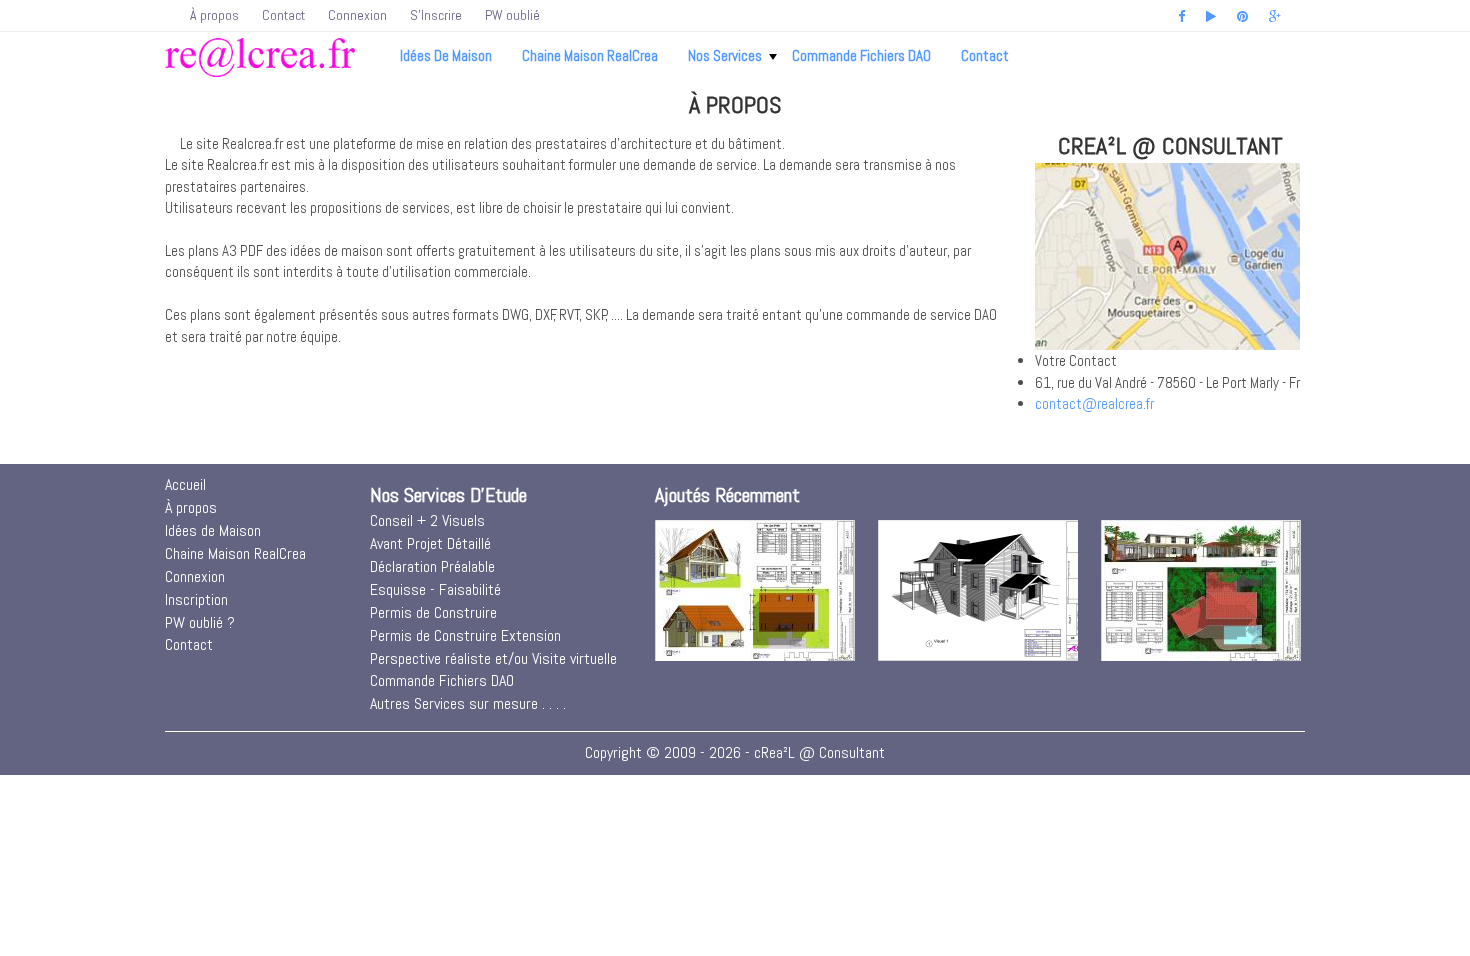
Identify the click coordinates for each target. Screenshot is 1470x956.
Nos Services (725, 55)
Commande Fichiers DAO (861, 55)
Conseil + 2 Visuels (427, 520)
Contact (283, 15)
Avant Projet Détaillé (430, 543)
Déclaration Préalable (432, 566)
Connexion (357, 15)
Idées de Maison (446, 55)
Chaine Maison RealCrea (590, 55)
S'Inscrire (436, 15)
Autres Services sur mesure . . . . (468, 703)
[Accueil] (260, 56)
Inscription (196, 599)
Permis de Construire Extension (465, 635)
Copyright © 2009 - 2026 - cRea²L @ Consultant (735, 752)
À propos (214, 15)
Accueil (185, 484)
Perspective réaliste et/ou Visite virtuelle (493, 658)
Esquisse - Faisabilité (435, 589)
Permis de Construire (433, 612)
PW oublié (512, 15)
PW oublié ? (200, 622)
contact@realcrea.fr (1094, 403)
